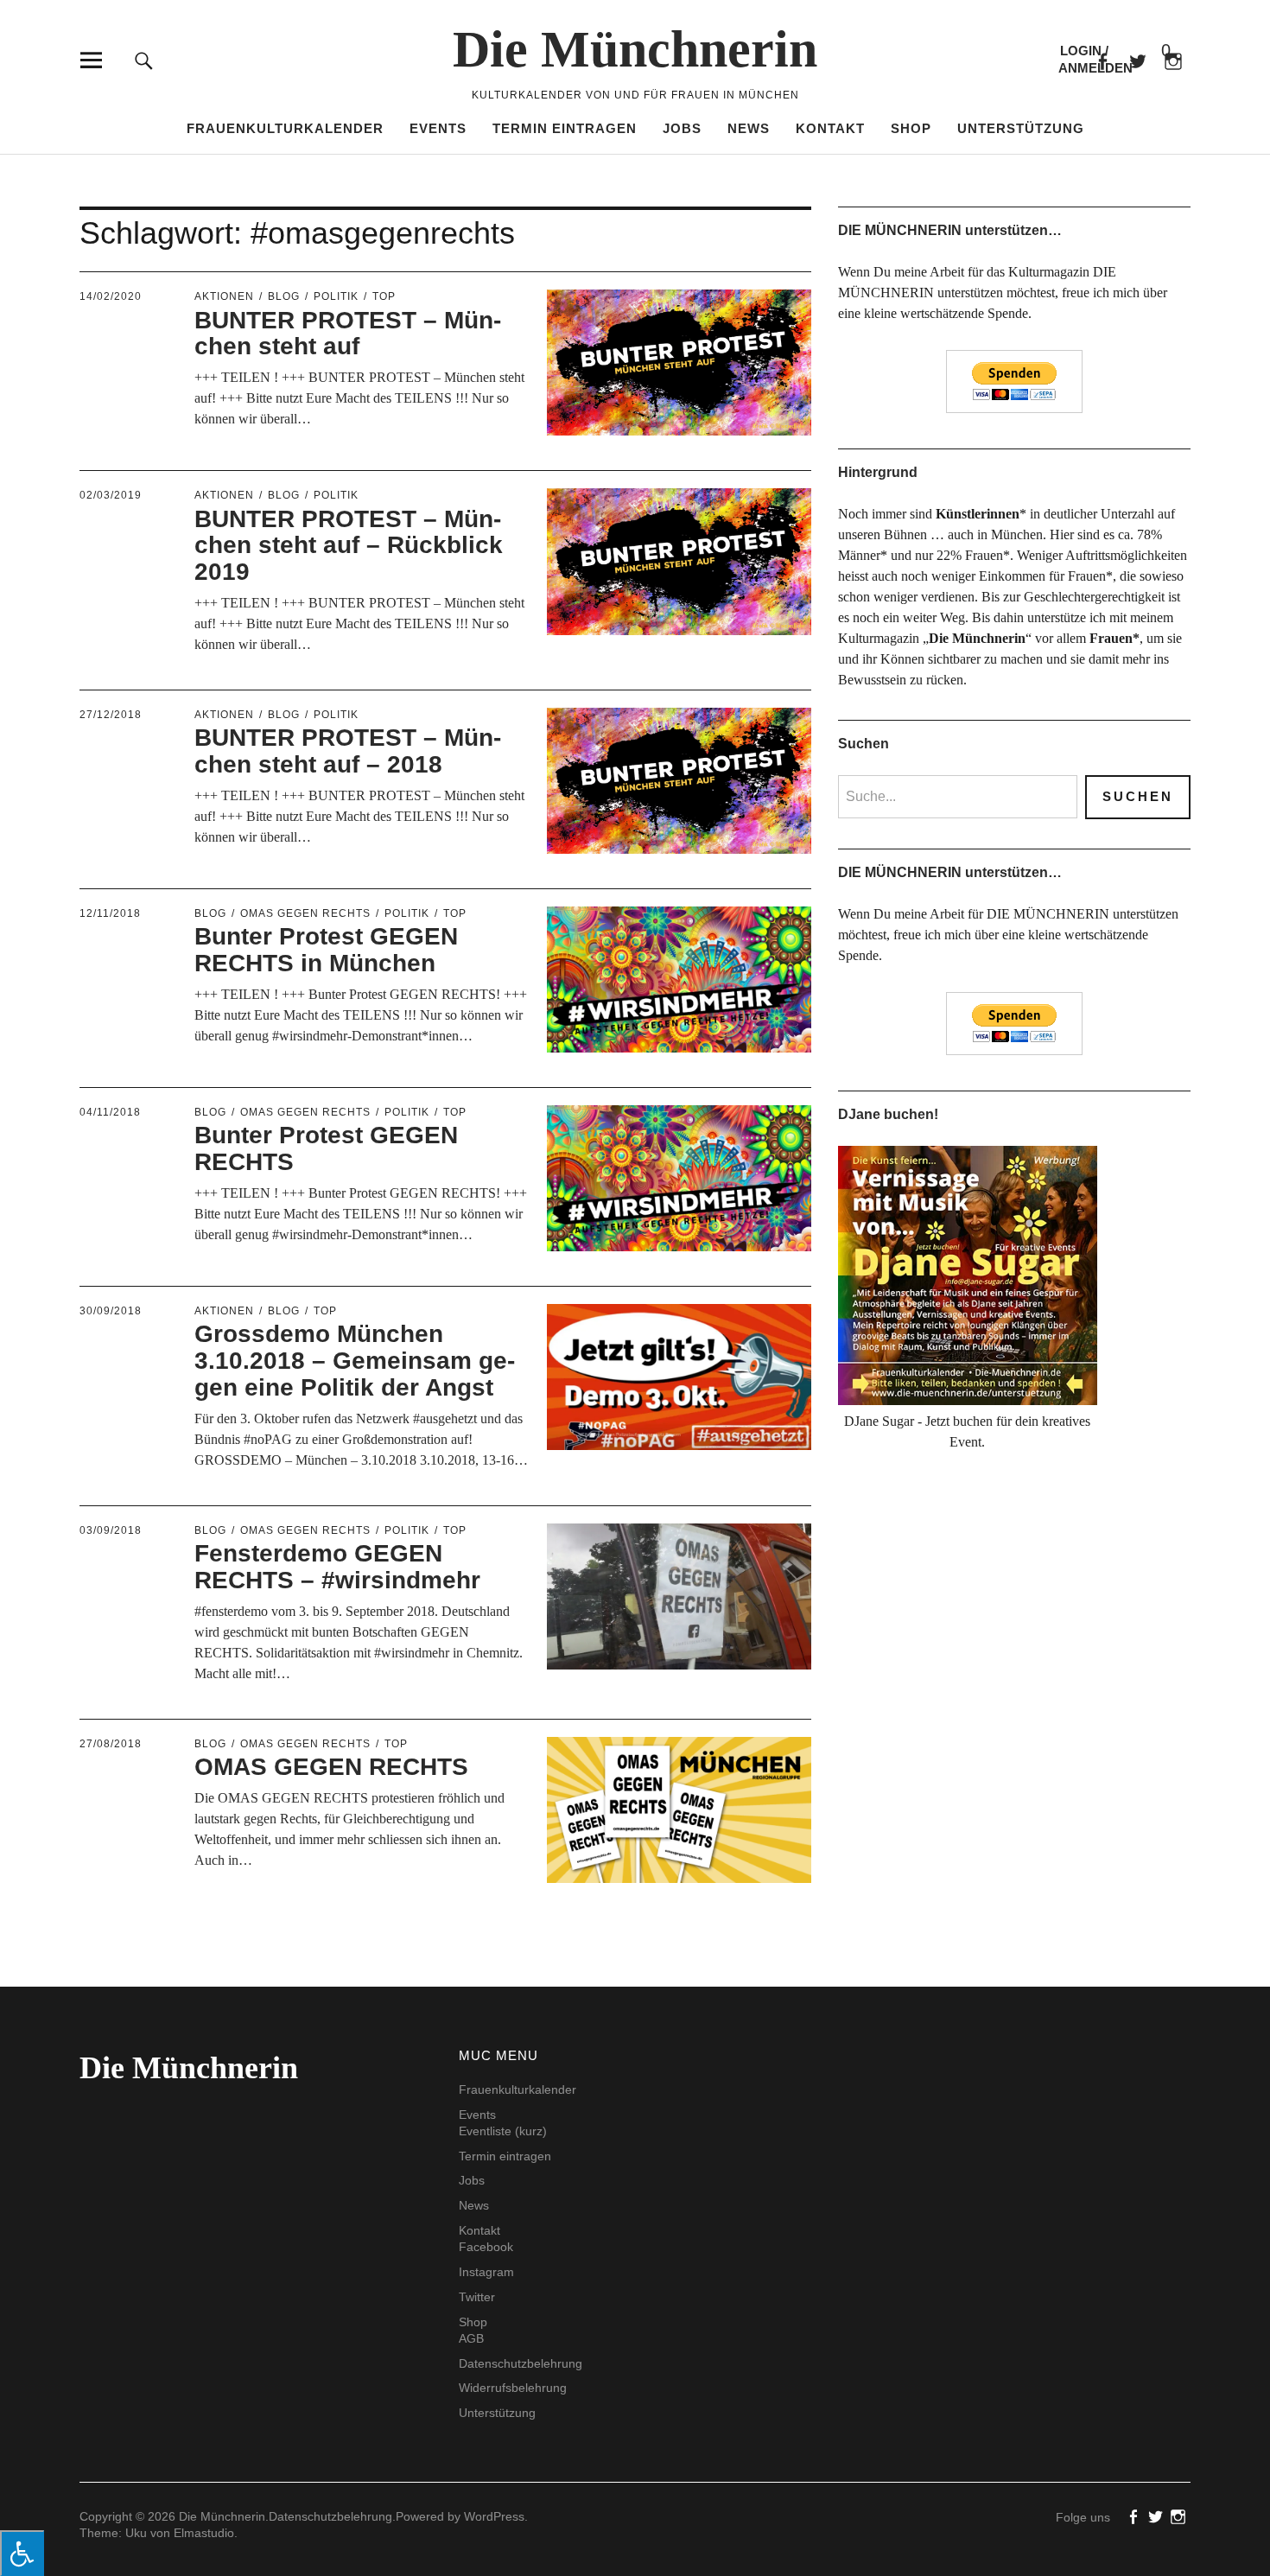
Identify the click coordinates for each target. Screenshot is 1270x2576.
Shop (911, 128)
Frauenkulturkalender (285, 128)
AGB (471, 2338)
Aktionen (224, 296)
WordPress (494, 2516)
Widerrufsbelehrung (513, 2388)
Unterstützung (1021, 128)
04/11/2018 (110, 1112)
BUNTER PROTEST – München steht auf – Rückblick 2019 (349, 546)
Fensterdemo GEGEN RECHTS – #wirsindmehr (337, 1567)
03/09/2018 (111, 1530)
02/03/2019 (111, 495)
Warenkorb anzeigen (1152, 51)
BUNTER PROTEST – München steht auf (348, 334)
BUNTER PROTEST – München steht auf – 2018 (348, 751)
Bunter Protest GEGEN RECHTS (326, 1148)
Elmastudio (204, 2533)
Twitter (477, 2297)
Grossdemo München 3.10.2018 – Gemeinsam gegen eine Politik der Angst (355, 1361)
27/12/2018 (111, 715)
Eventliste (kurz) (503, 2131)
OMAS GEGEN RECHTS (331, 1767)
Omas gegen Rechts (305, 913)
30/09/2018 (111, 1311)
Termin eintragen (565, 128)
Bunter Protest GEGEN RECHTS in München (326, 950)
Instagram (486, 2272)
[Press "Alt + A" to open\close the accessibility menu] (22, 2553)
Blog (284, 296)
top (384, 296)
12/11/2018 (110, 913)
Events (438, 128)
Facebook (1102, 60)
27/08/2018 (111, 1744)
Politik (336, 296)
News (749, 128)
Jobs (682, 128)
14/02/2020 (111, 296)
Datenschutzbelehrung (521, 2363)
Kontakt (830, 128)
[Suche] (144, 60)
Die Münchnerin (635, 49)
